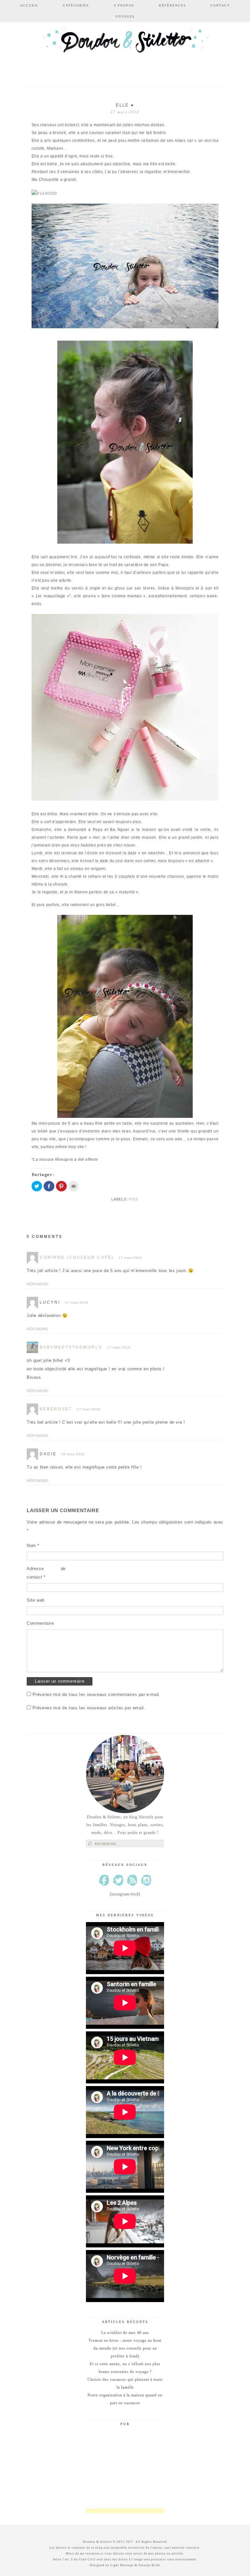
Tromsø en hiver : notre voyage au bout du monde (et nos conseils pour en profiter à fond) (125, 2348)
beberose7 (56, 1409)
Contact (220, 5)
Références (173, 5)
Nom (33, 1546)
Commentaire (40, 1623)
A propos (124, 5)
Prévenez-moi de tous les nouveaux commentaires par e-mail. (97, 1695)
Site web (36, 1600)
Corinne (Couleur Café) (77, 1257)
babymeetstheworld (71, 1347)
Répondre (38, 1284)
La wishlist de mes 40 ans (125, 2333)
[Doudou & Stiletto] (125, 50)
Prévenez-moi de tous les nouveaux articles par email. (89, 1708)
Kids (134, 1199)
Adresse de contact (46, 1573)
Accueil (29, 5)
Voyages (125, 16)
